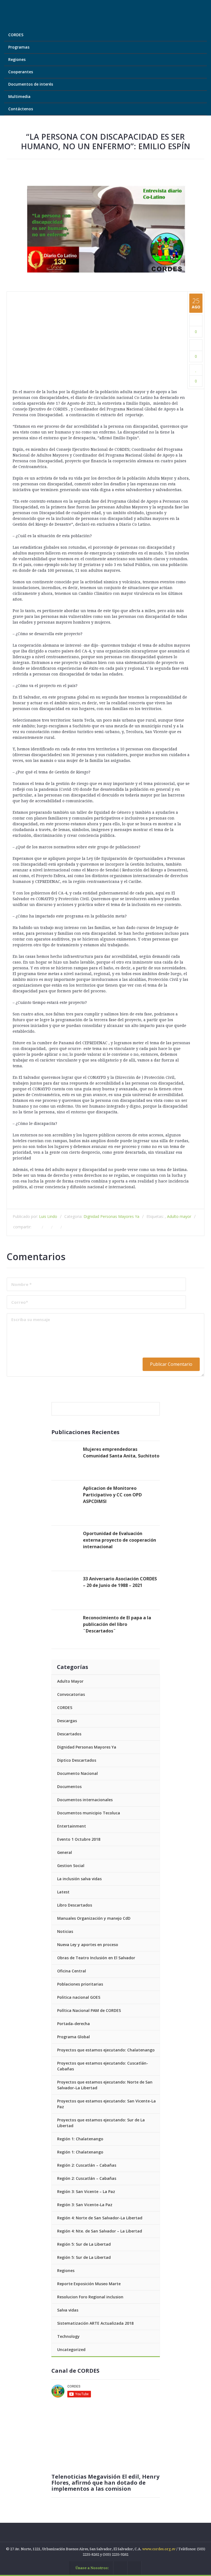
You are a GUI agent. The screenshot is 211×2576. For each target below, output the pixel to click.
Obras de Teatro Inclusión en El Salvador (96, 1958)
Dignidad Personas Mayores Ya (111, 1216)
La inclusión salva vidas (79, 1879)
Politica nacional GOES (79, 1997)
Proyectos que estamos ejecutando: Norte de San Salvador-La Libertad (105, 2085)
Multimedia (20, 96)
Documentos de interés (31, 84)
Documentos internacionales (85, 1800)
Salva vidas (68, 2310)
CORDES (16, 35)
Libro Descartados (75, 1905)
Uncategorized (71, 2350)
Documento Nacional (77, 1773)
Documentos (69, 1787)
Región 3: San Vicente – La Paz (86, 2191)
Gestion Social (71, 1866)
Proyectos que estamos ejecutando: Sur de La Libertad (101, 2123)
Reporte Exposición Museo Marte (89, 2284)
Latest (63, 1892)
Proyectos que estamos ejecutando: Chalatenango (106, 2050)
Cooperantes (21, 72)
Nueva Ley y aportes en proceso (88, 1945)
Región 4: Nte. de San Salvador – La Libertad (100, 2231)
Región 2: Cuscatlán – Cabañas (87, 2165)
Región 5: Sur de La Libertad (84, 2244)
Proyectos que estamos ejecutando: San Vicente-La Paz (106, 2104)
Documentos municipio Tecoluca (89, 1813)
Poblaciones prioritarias (80, 1984)
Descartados (69, 1734)
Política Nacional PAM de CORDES (89, 2010)
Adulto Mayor (70, 1681)
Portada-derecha (73, 2024)
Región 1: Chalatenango (80, 2139)
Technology (68, 2336)
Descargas (67, 1721)
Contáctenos (21, 109)
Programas (19, 47)
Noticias (65, 1931)
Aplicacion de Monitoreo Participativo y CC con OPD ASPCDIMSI (112, 1495)
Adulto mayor (179, 1216)
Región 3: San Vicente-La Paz (85, 2205)
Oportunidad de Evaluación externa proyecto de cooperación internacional (120, 1540)
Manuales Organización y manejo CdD (94, 1918)
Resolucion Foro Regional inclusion (90, 2297)
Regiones (17, 59)
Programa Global (73, 2037)
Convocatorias (71, 1694)
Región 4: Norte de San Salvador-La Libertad (100, 2218)
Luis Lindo (48, 1216)
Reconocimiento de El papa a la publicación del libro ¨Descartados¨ (117, 1624)
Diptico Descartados (77, 1760)
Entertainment (72, 1826)
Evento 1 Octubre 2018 (79, 1839)
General (65, 1852)
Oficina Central (72, 1971)
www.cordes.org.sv (159, 2549)
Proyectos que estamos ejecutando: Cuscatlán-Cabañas (103, 2066)
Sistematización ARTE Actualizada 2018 (95, 2323)
